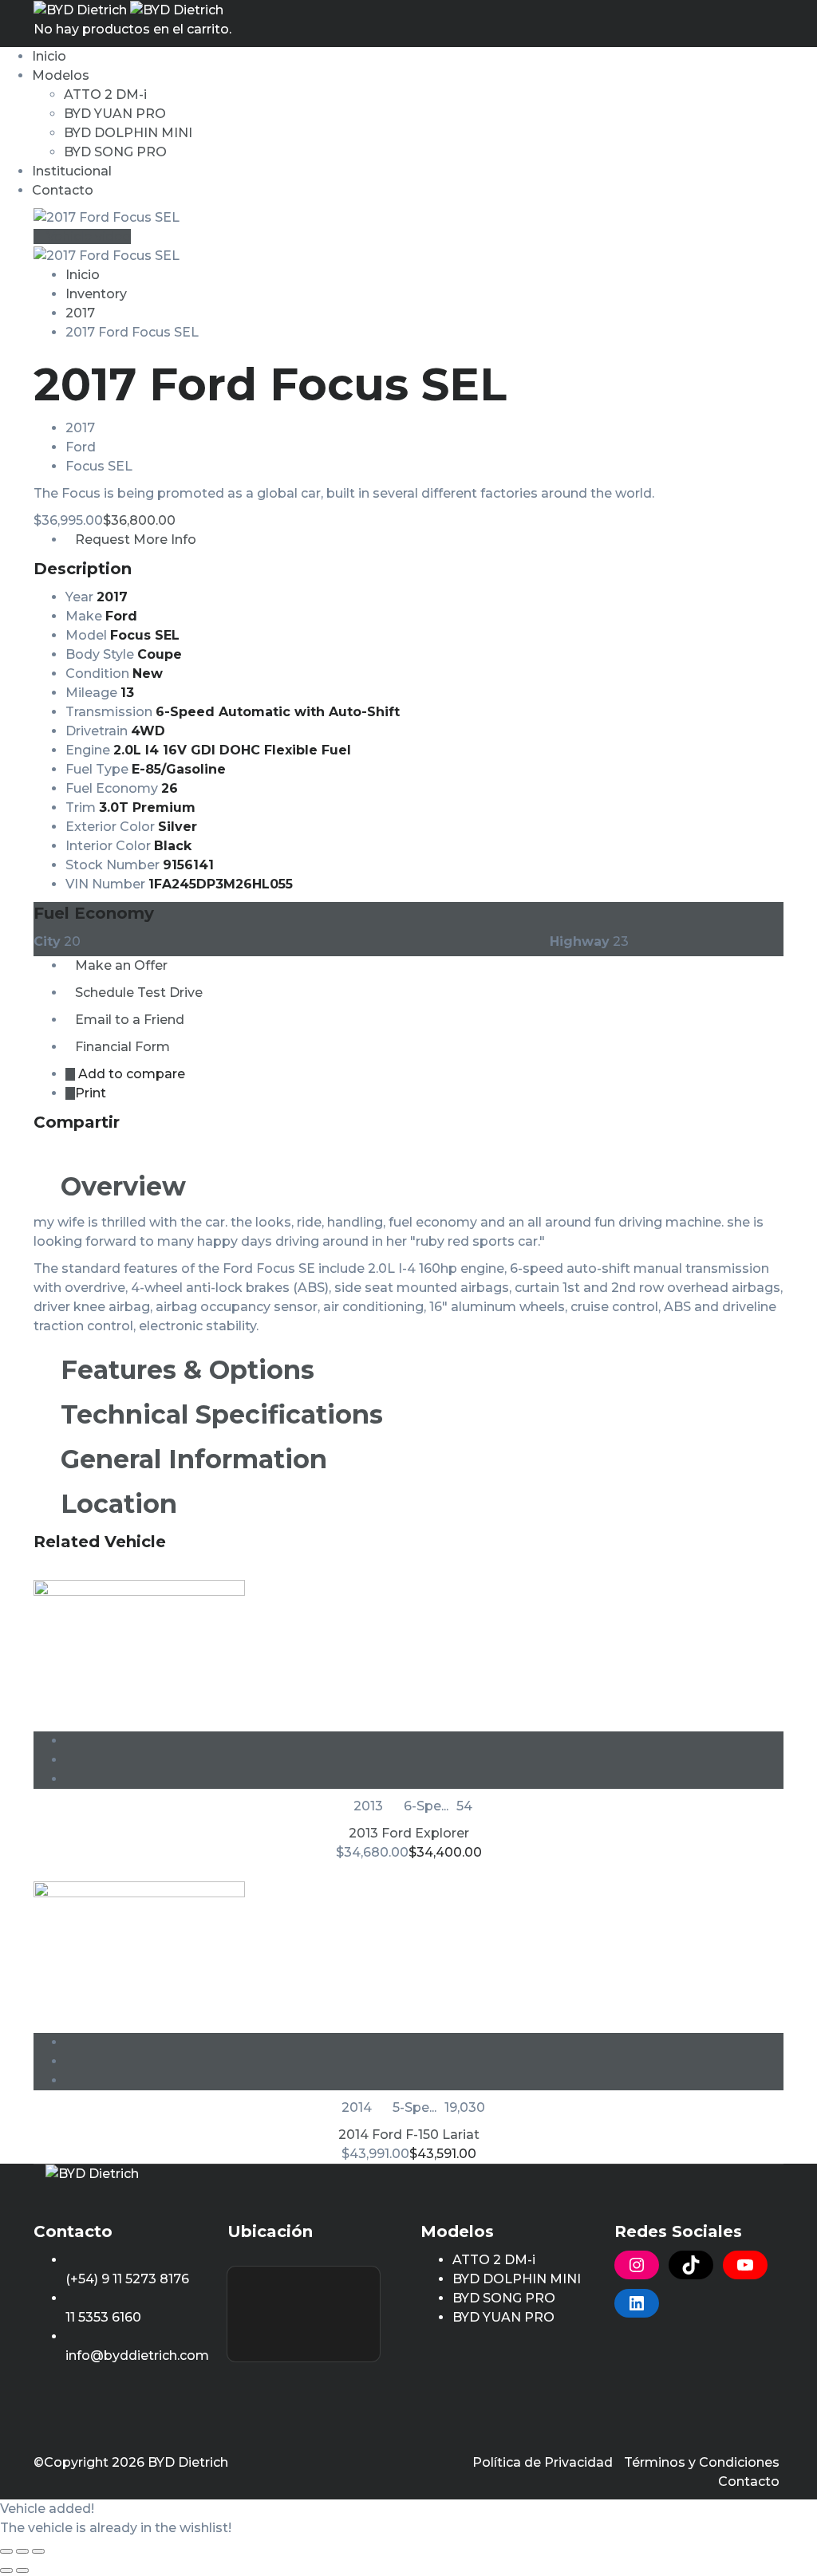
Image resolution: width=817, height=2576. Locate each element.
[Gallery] (424, 1779)
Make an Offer (121, 965)
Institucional (72, 171)
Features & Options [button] (184, 1370)
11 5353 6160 (103, 2317)
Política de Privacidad (543, 2462)
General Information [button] (190, 1459)
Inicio (49, 56)
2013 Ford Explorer (409, 1833)
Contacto (63, 190)
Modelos (61, 75)
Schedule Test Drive (139, 993)
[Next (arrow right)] (22, 2570)
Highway (580, 941)
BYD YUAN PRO (115, 114)
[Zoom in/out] (38, 2551)
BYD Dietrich (188, 2462)
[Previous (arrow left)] (6, 2570)
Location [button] (115, 1504)
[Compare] (424, 1760)
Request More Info (136, 540)
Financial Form (122, 1047)
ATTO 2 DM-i (105, 95)
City (47, 941)
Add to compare (130, 1074)
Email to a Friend (130, 1020)
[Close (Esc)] (6, 2551)
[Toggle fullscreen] (22, 2551)
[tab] (408, 1187)
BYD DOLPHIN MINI (128, 133)
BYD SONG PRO (115, 152)
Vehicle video (87, 236)
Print (91, 1093)
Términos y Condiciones (702, 2462)
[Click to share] (38, 1150)
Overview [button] (120, 1186)
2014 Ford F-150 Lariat (409, 2135)
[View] (424, 1741)
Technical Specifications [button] (218, 1414)
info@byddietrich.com (137, 2355)
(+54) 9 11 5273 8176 (127, 2279)
